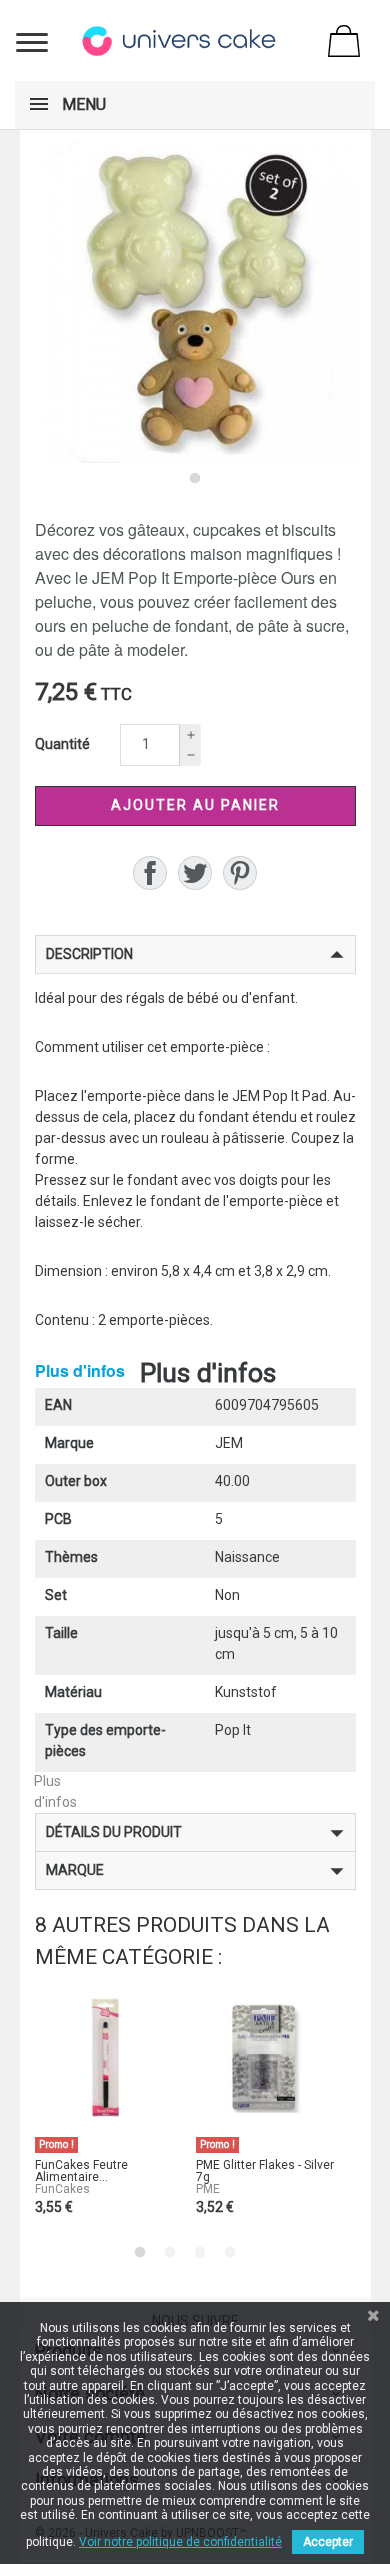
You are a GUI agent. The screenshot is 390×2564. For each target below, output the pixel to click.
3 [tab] (200, 2252)
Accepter (328, 2542)
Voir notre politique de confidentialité (180, 2542)
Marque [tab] (75, 1870)
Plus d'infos (80, 1370)
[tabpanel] (195, 302)
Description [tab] (89, 954)
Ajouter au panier (195, 805)
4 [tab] (230, 2252)
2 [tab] (170, 2252)
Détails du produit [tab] (114, 1832)
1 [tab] (195, 478)
